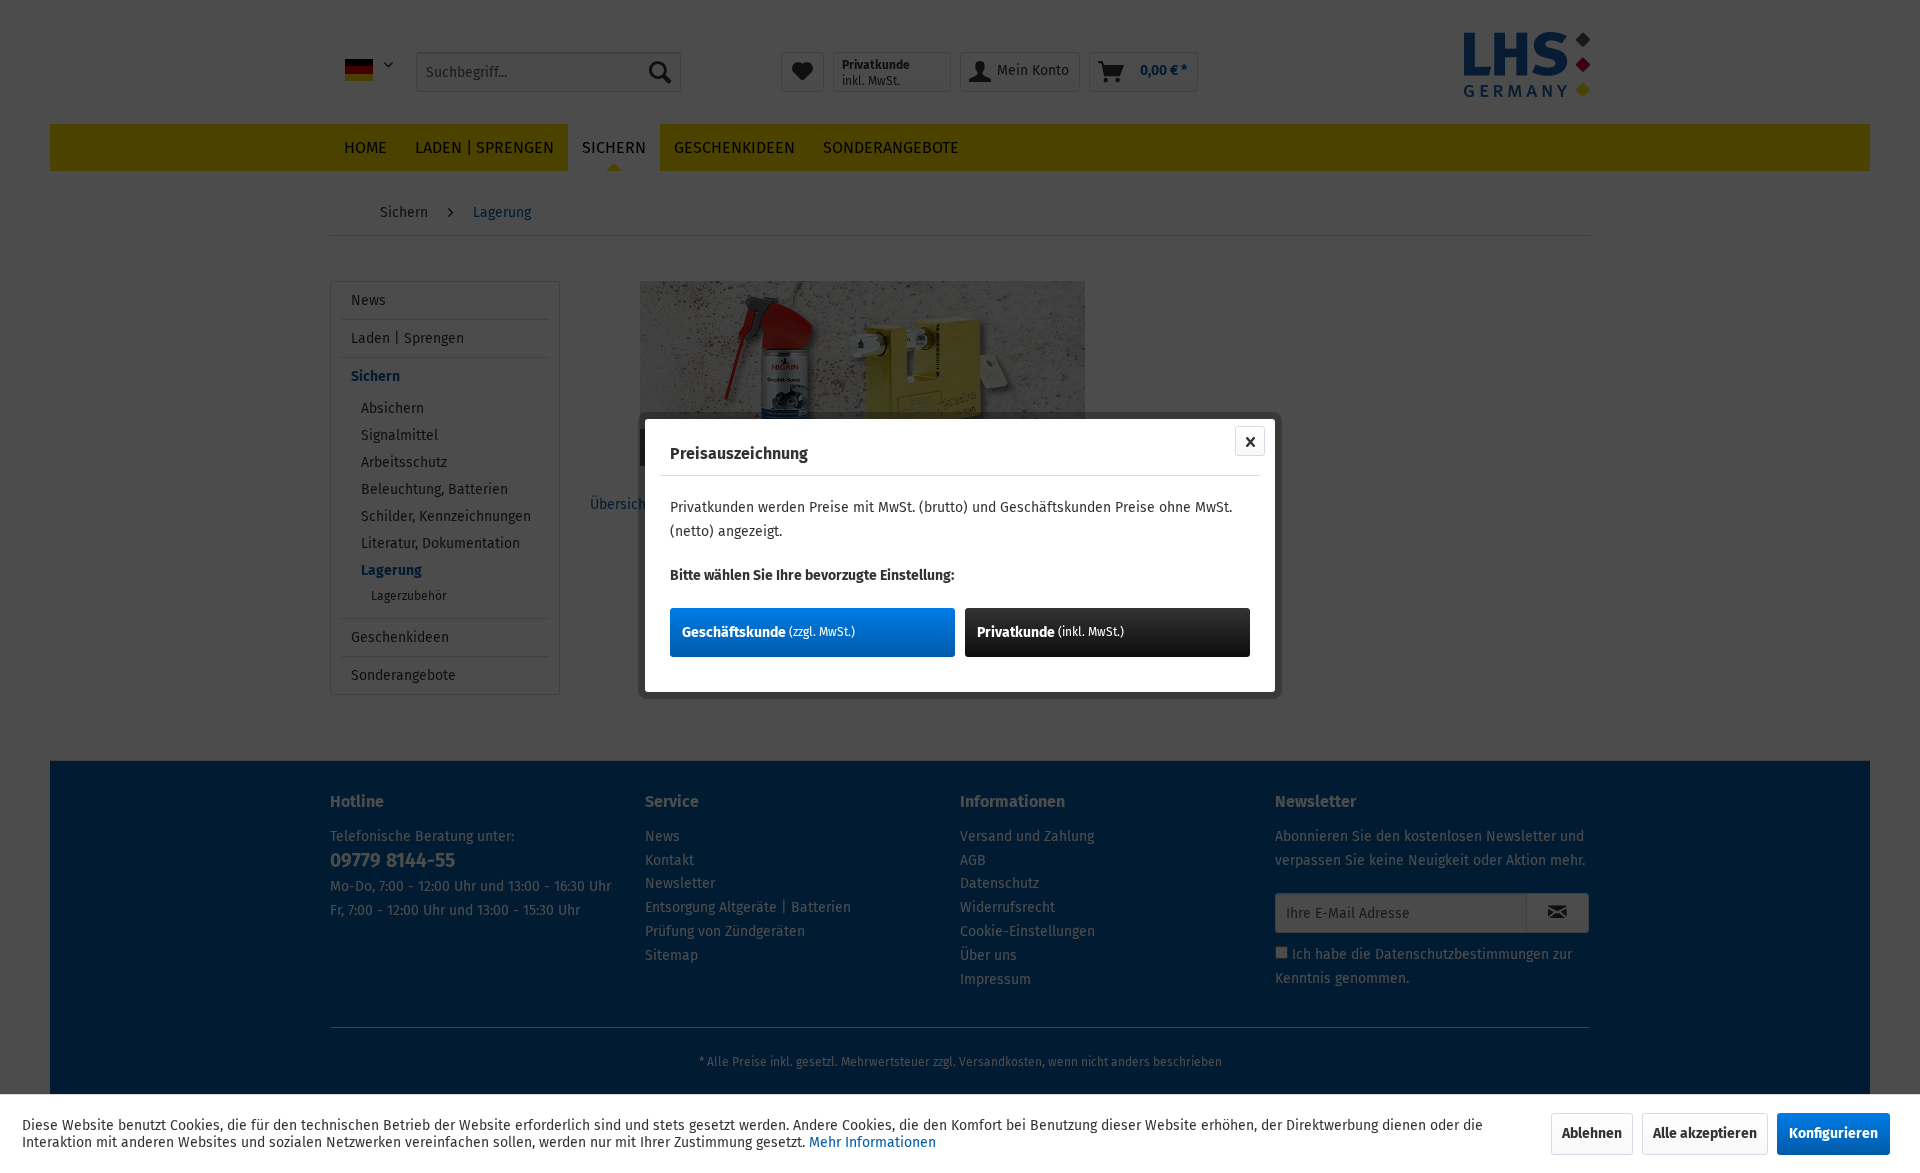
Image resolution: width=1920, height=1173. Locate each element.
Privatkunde (1050, 632)
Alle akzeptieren (1705, 1133)
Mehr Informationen (872, 1142)
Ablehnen (1592, 1133)
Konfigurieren (1833, 1133)
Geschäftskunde (768, 632)
